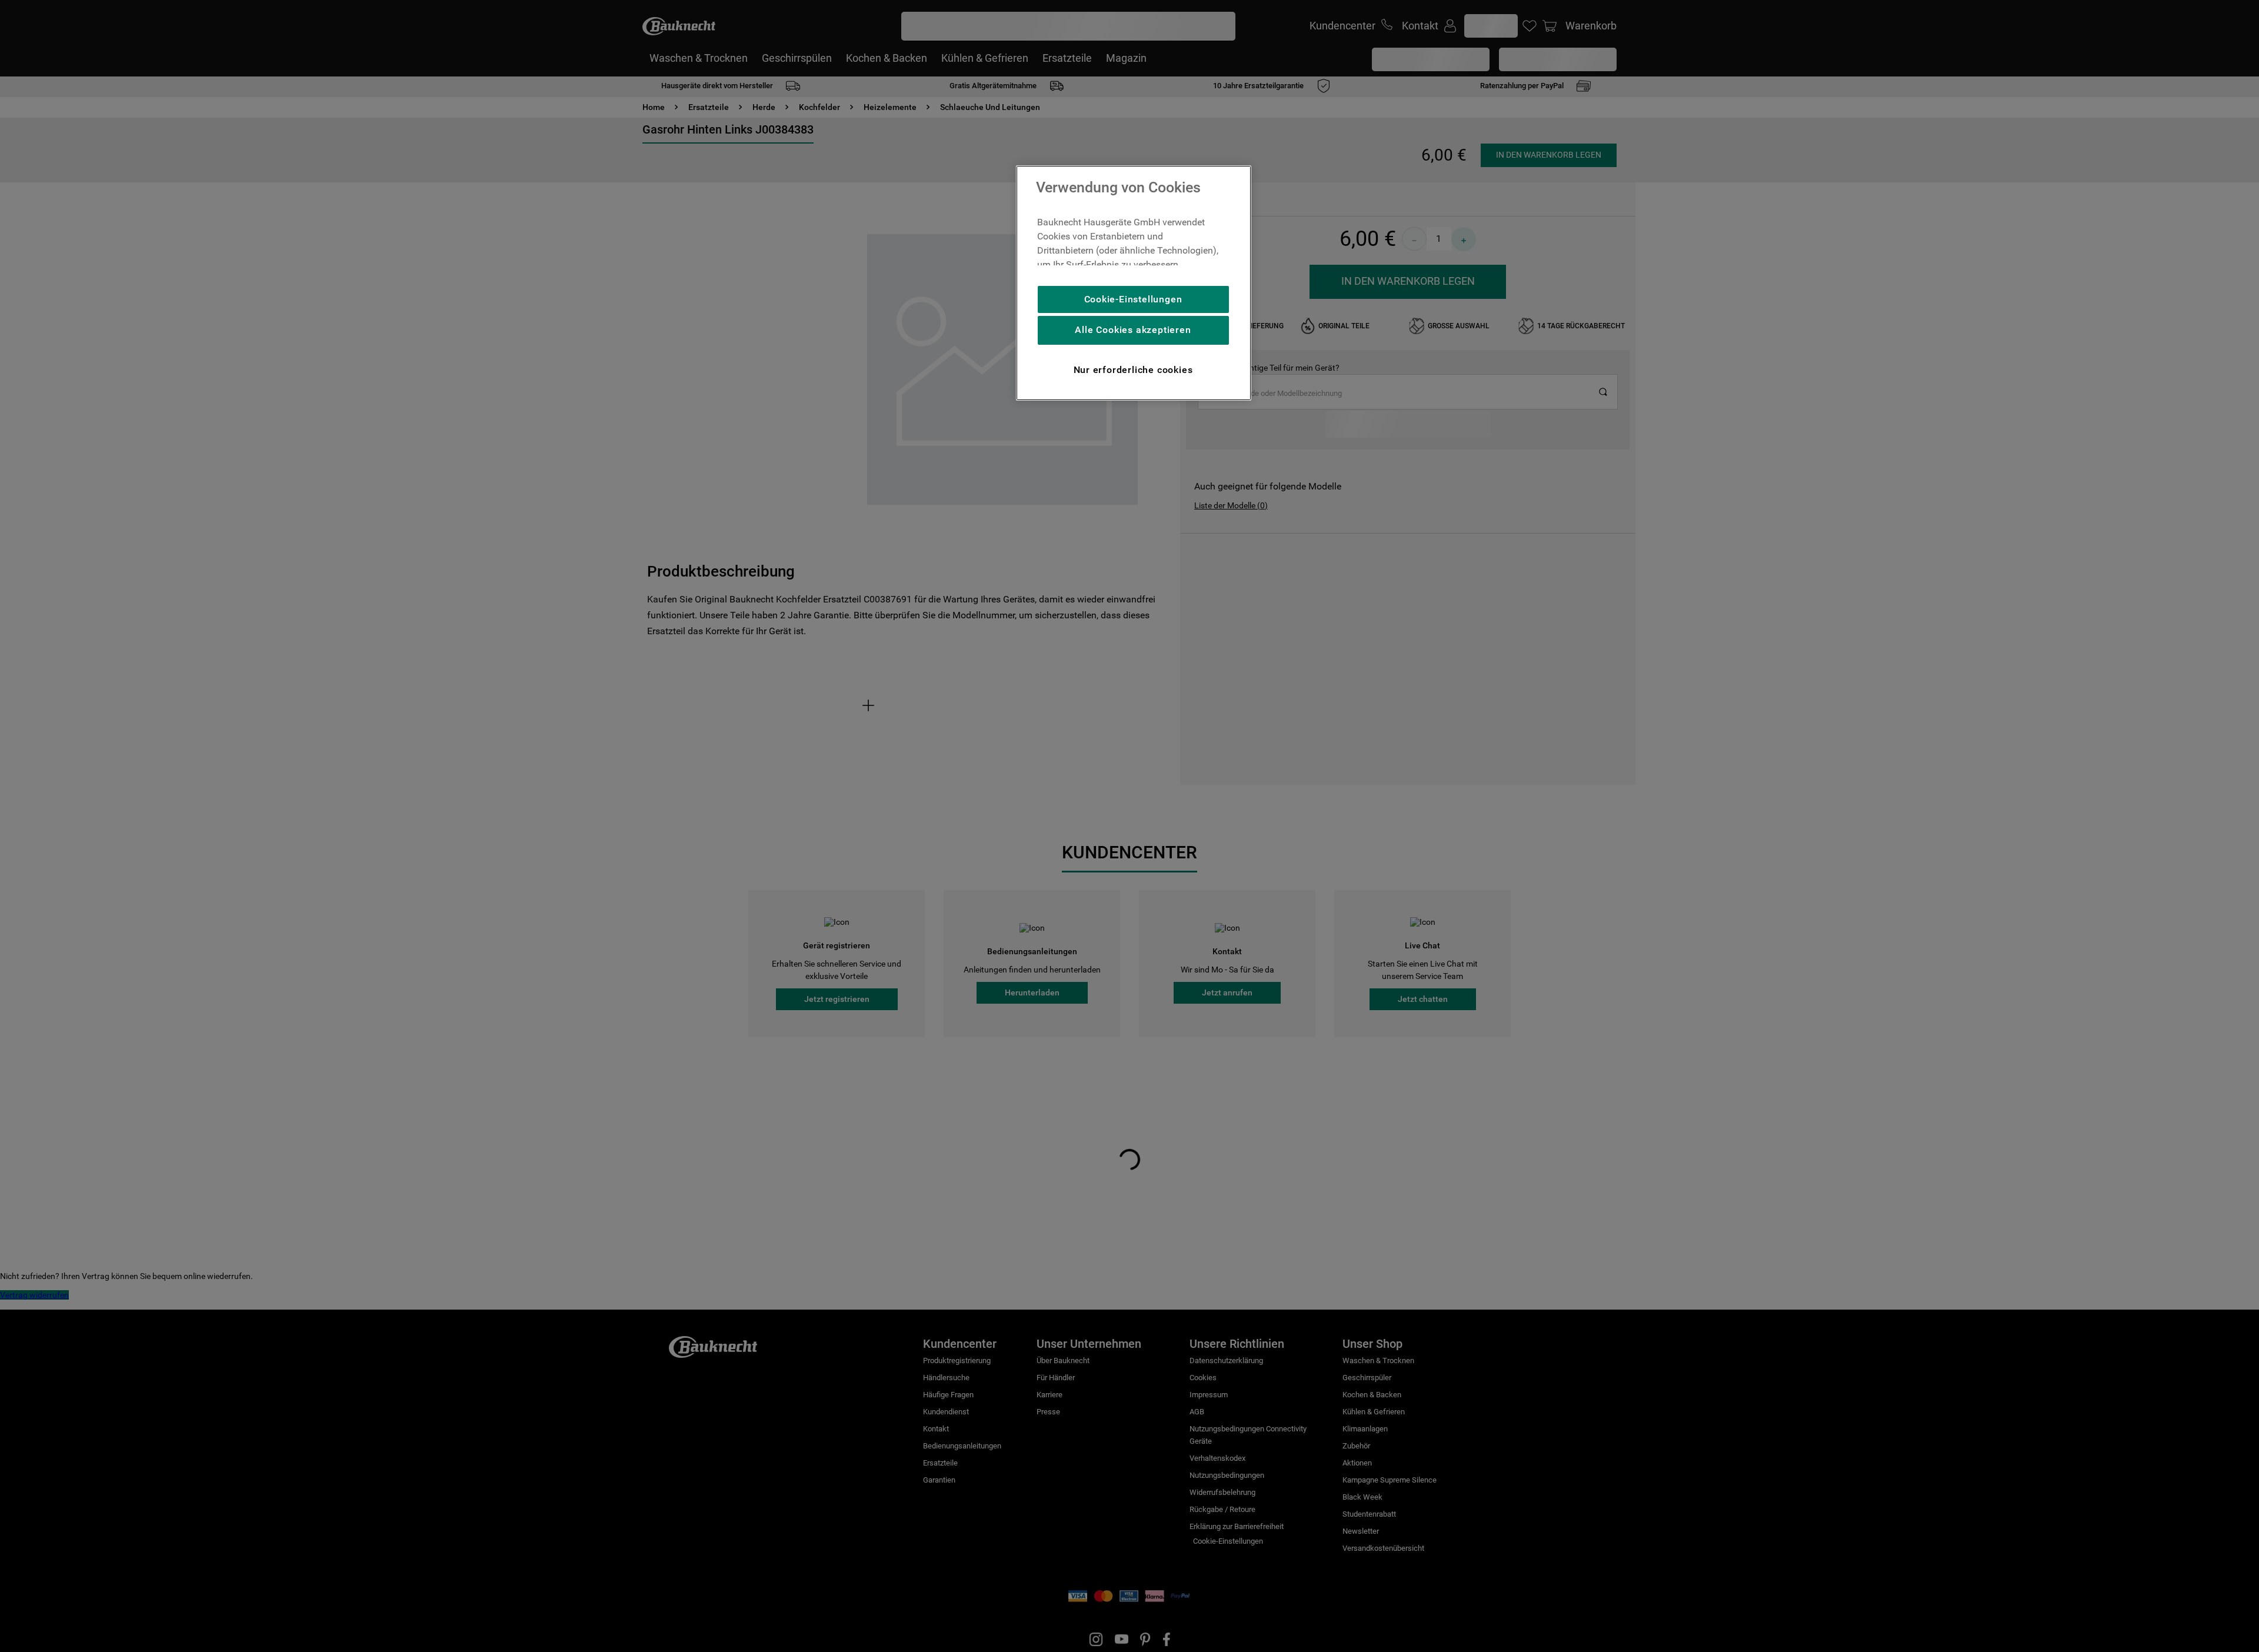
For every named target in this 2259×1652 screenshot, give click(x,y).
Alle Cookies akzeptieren (1133, 330)
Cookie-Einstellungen (1133, 299)
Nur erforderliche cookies (1133, 370)
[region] (1134, 283)
